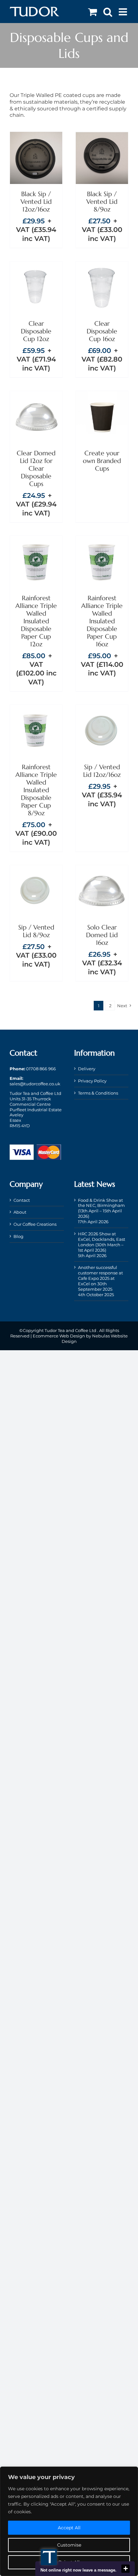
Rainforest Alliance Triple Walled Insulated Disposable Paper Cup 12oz (36, 621)
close (125, 2569)
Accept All (69, 2528)
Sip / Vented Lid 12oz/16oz (102, 771)
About (20, 1212)
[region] (69, 2521)
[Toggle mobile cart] (92, 12)
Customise (69, 2545)
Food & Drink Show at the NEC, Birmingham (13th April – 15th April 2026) (101, 1208)
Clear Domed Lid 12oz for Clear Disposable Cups (36, 469)
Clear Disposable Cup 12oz (36, 331)
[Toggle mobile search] (108, 12)
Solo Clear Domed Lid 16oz (102, 935)
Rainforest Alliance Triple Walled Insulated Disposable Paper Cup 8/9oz (36, 790)
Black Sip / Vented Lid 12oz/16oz (36, 202)
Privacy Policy (92, 1081)
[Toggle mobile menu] (124, 12)
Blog (18, 1236)
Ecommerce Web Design (59, 1336)
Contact (22, 1200)
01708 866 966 (41, 1069)
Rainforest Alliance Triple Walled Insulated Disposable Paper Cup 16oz (102, 621)
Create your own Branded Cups (102, 461)
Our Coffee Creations (35, 1224)
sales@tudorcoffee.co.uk (35, 1084)
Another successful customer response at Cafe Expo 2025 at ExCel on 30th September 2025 (100, 1278)
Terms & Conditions (98, 1093)
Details (36, 166)
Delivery (87, 1069)
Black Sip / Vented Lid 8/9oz (102, 202)
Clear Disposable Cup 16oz (102, 331)
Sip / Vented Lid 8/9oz (36, 931)
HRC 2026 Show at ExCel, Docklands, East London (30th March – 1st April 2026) (102, 1242)
